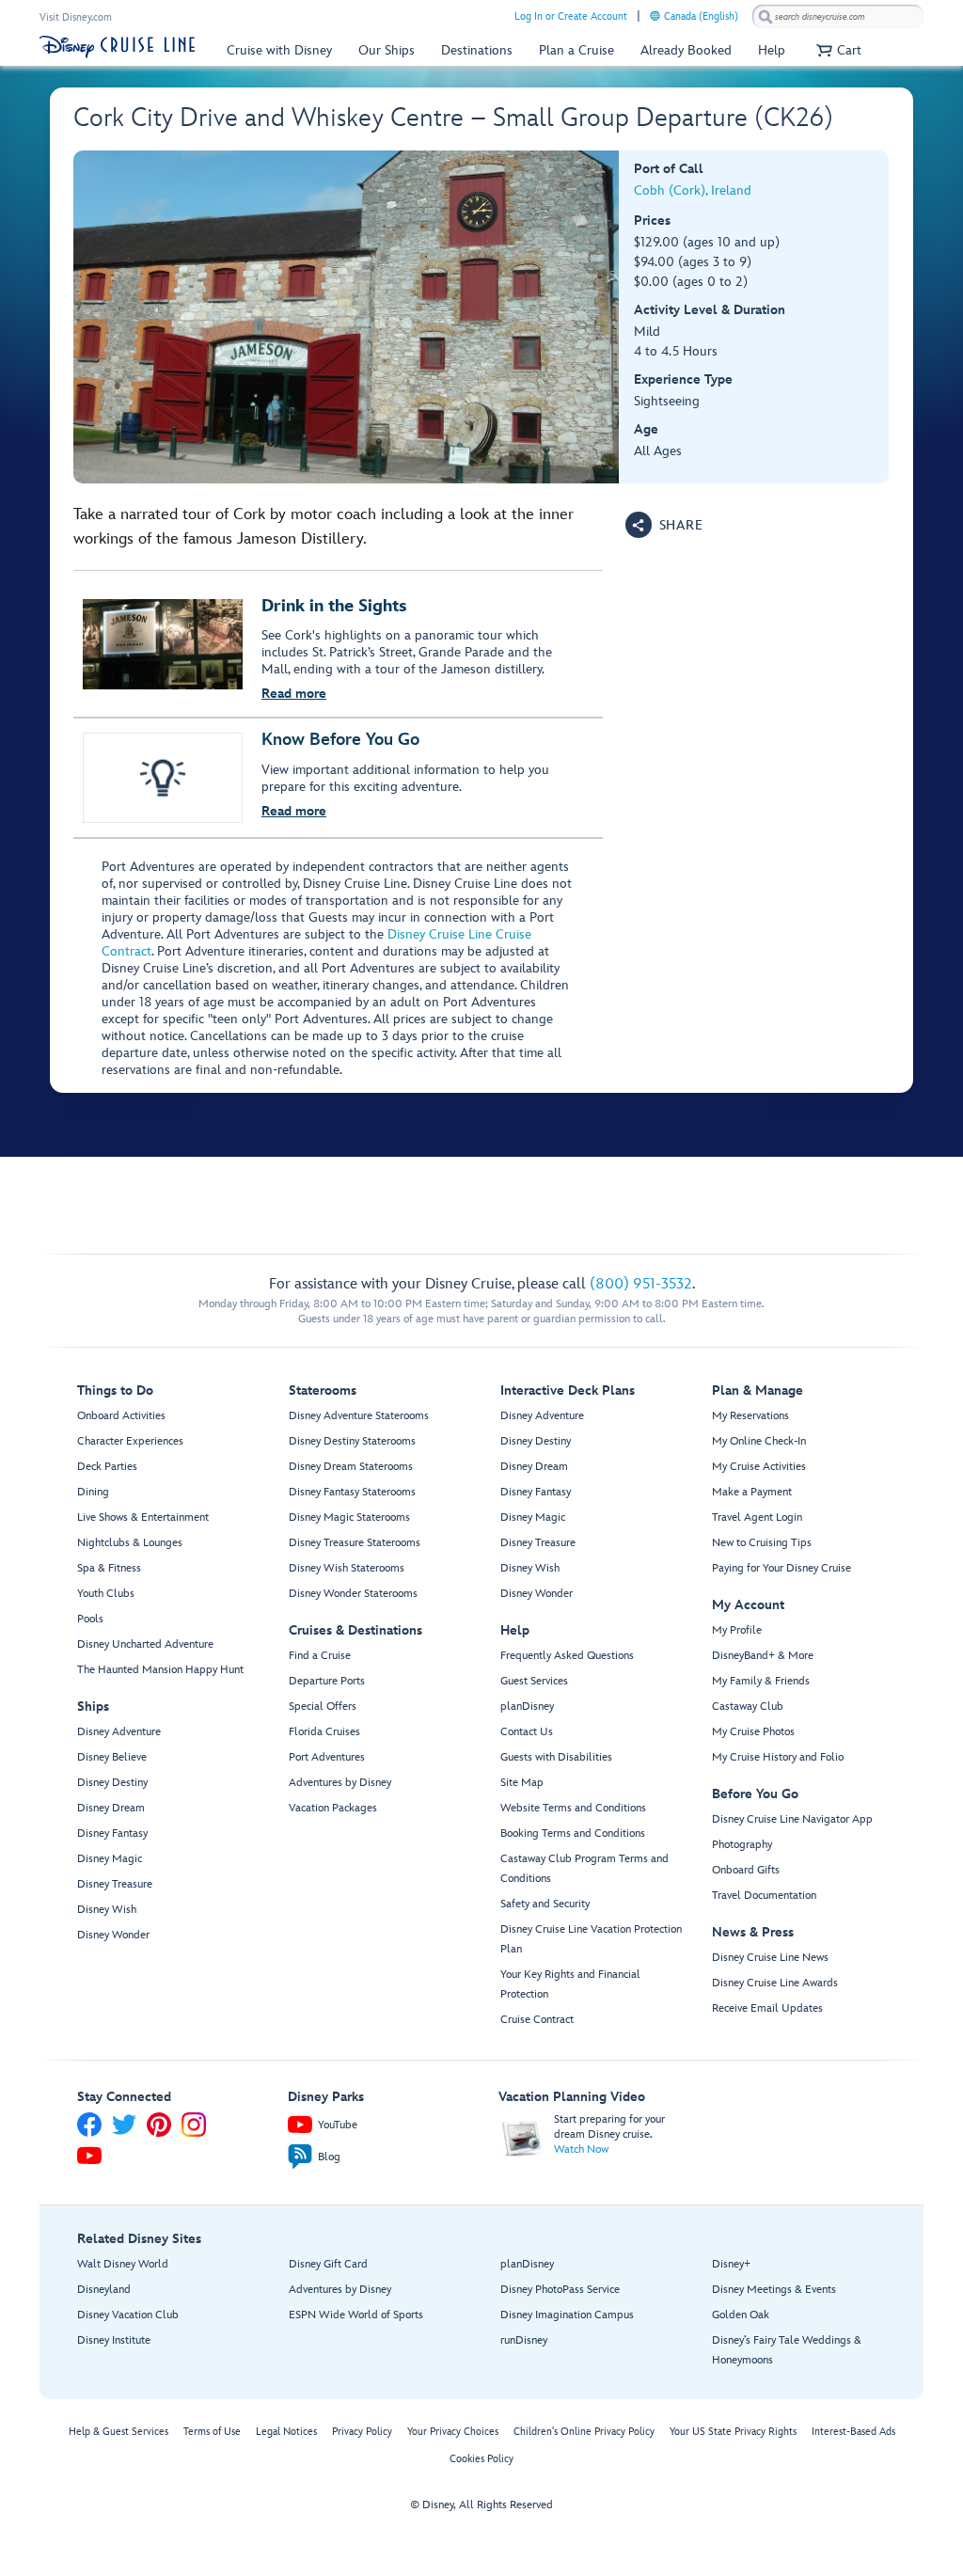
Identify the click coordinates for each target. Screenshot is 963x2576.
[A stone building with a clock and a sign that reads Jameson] (347, 317)
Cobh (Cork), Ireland (693, 190)
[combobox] (838, 17)
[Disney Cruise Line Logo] (117, 47)
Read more (294, 694)
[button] (837, 50)
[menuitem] (655, 16)
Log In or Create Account (571, 16)
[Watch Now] (522, 2137)
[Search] (766, 16)
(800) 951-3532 (641, 1284)
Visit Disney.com (76, 17)
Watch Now (581, 2149)
